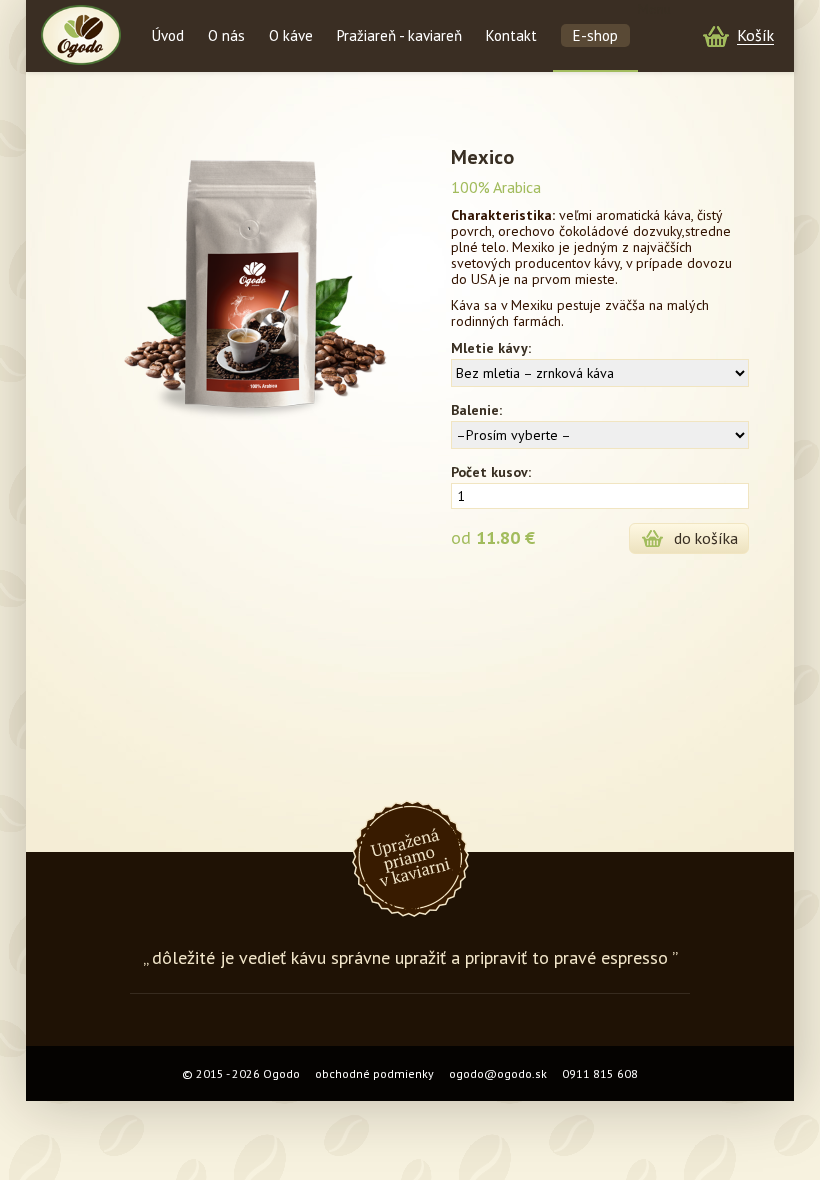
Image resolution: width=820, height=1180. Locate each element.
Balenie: (476, 410)
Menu (654, 9)
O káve (291, 35)
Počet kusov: (491, 472)
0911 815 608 (600, 1073)
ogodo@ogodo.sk (498, 1073)
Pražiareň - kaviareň (399, 35)
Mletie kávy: (491, 348)
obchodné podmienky (374, 1073)
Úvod (168, 35)
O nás (226, 35)
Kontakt (511, 35)
